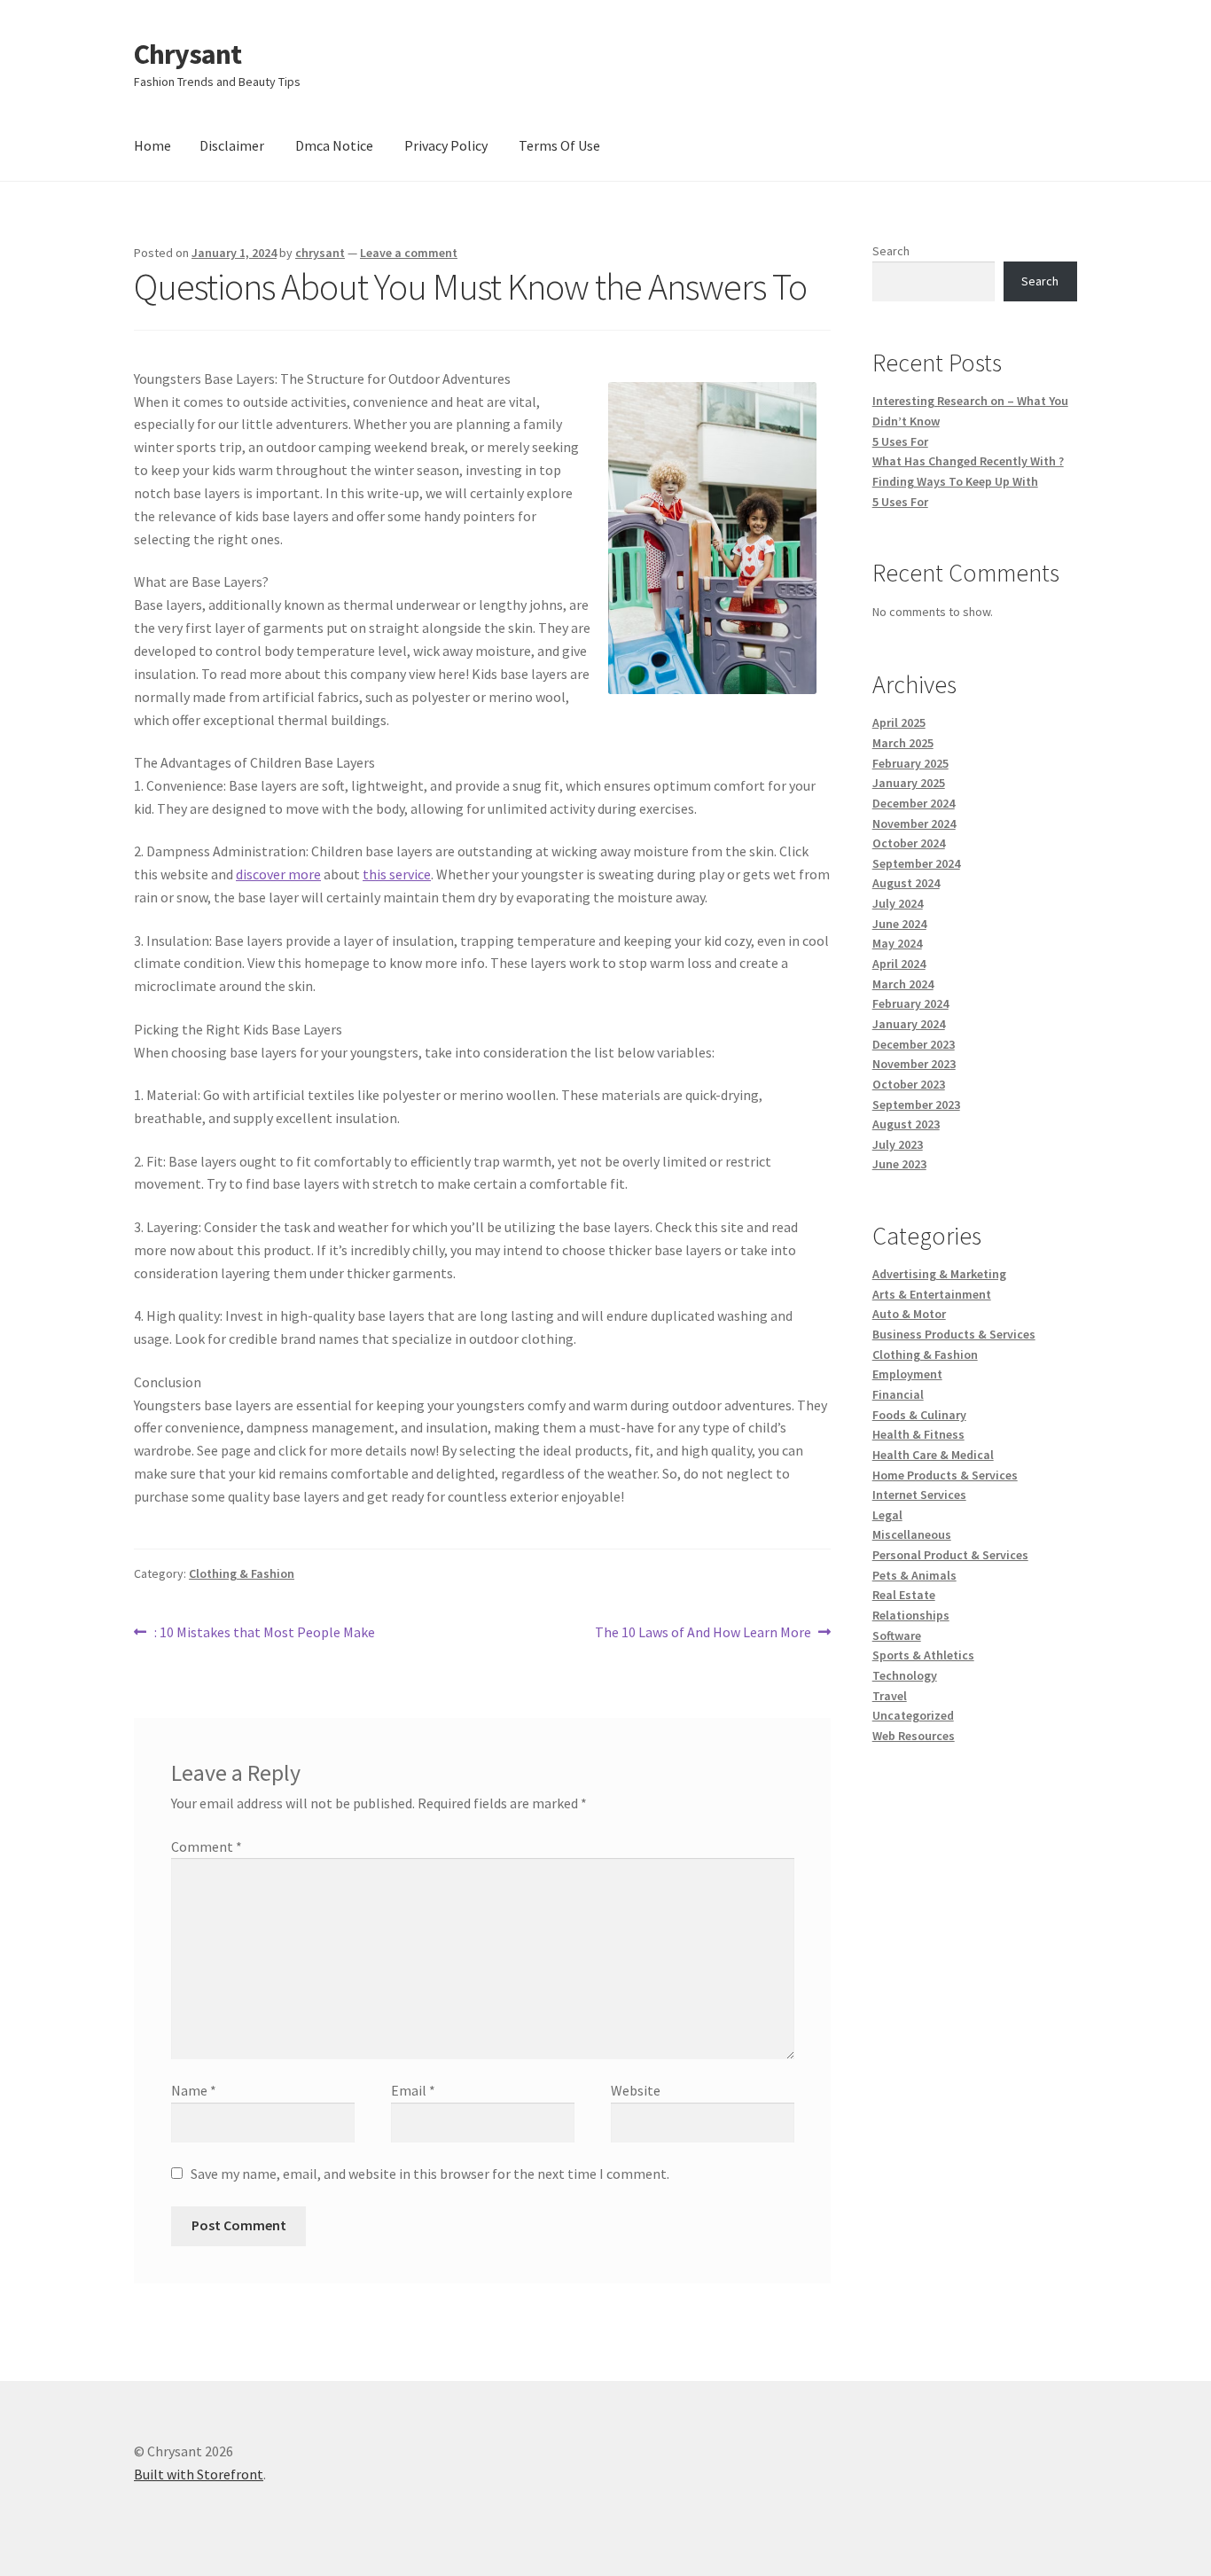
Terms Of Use (559, 145)
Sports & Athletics (923, 1655)
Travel (890, 1696)
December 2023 (914, 1044)
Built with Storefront (199, 2474)
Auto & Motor (909, 1314)
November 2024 (914, 824)
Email (413, 2090)
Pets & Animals (914, 1575)
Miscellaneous (912, 1534)
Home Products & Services (945, 1475)
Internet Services (919, 1495)
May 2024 (897, 943)
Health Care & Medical (933, 1455)
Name (194, 2090)
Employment (907, 1374)
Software (897, 1635)
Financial (898, 1394)
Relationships (911, 1615)
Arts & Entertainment (932, 1294)
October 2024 (909, 843)
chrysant (320, 253)
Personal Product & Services (950, 1555)
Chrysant (188, 54)
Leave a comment (409, 253)
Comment (207, 1846)
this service (397, 874)
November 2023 (914, 1064)
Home (152, 145)
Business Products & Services (954, 1334)
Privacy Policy (446, 145)
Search (891, 251)
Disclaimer (232, 145)
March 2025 (903, 743)
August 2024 (906, 883)
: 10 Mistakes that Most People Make (264, 1633)
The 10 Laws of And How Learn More (703, 1633)
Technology (905, 1675)
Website (636, 2090)
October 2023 (909, 1084)
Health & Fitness (918, 1434)
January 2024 (909, 1024)
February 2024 (910, 1003)
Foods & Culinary (919, 1415)
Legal (887, 1515)
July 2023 (898, 1144)
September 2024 (916, 863)
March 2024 (903, 984)
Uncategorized (913, 1715)
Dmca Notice (334, 145)
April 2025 (899, 722)
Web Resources (914, 1736)
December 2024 (914, 803)
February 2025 (910, 763)
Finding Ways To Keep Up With (955, 481)
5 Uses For (900, 441)
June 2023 (899, 1164)
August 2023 (906, 1124)
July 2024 (898, 903)
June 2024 (899, 924)
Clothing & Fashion (242, 1573)
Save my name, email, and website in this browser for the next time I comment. (430, 2174)
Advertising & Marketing (939, 1274)
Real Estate (904, 1595)
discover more (278, 874)
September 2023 (916, 1105)
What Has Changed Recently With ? (968, 461)
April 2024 (899, 964)
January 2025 (909, 783)
